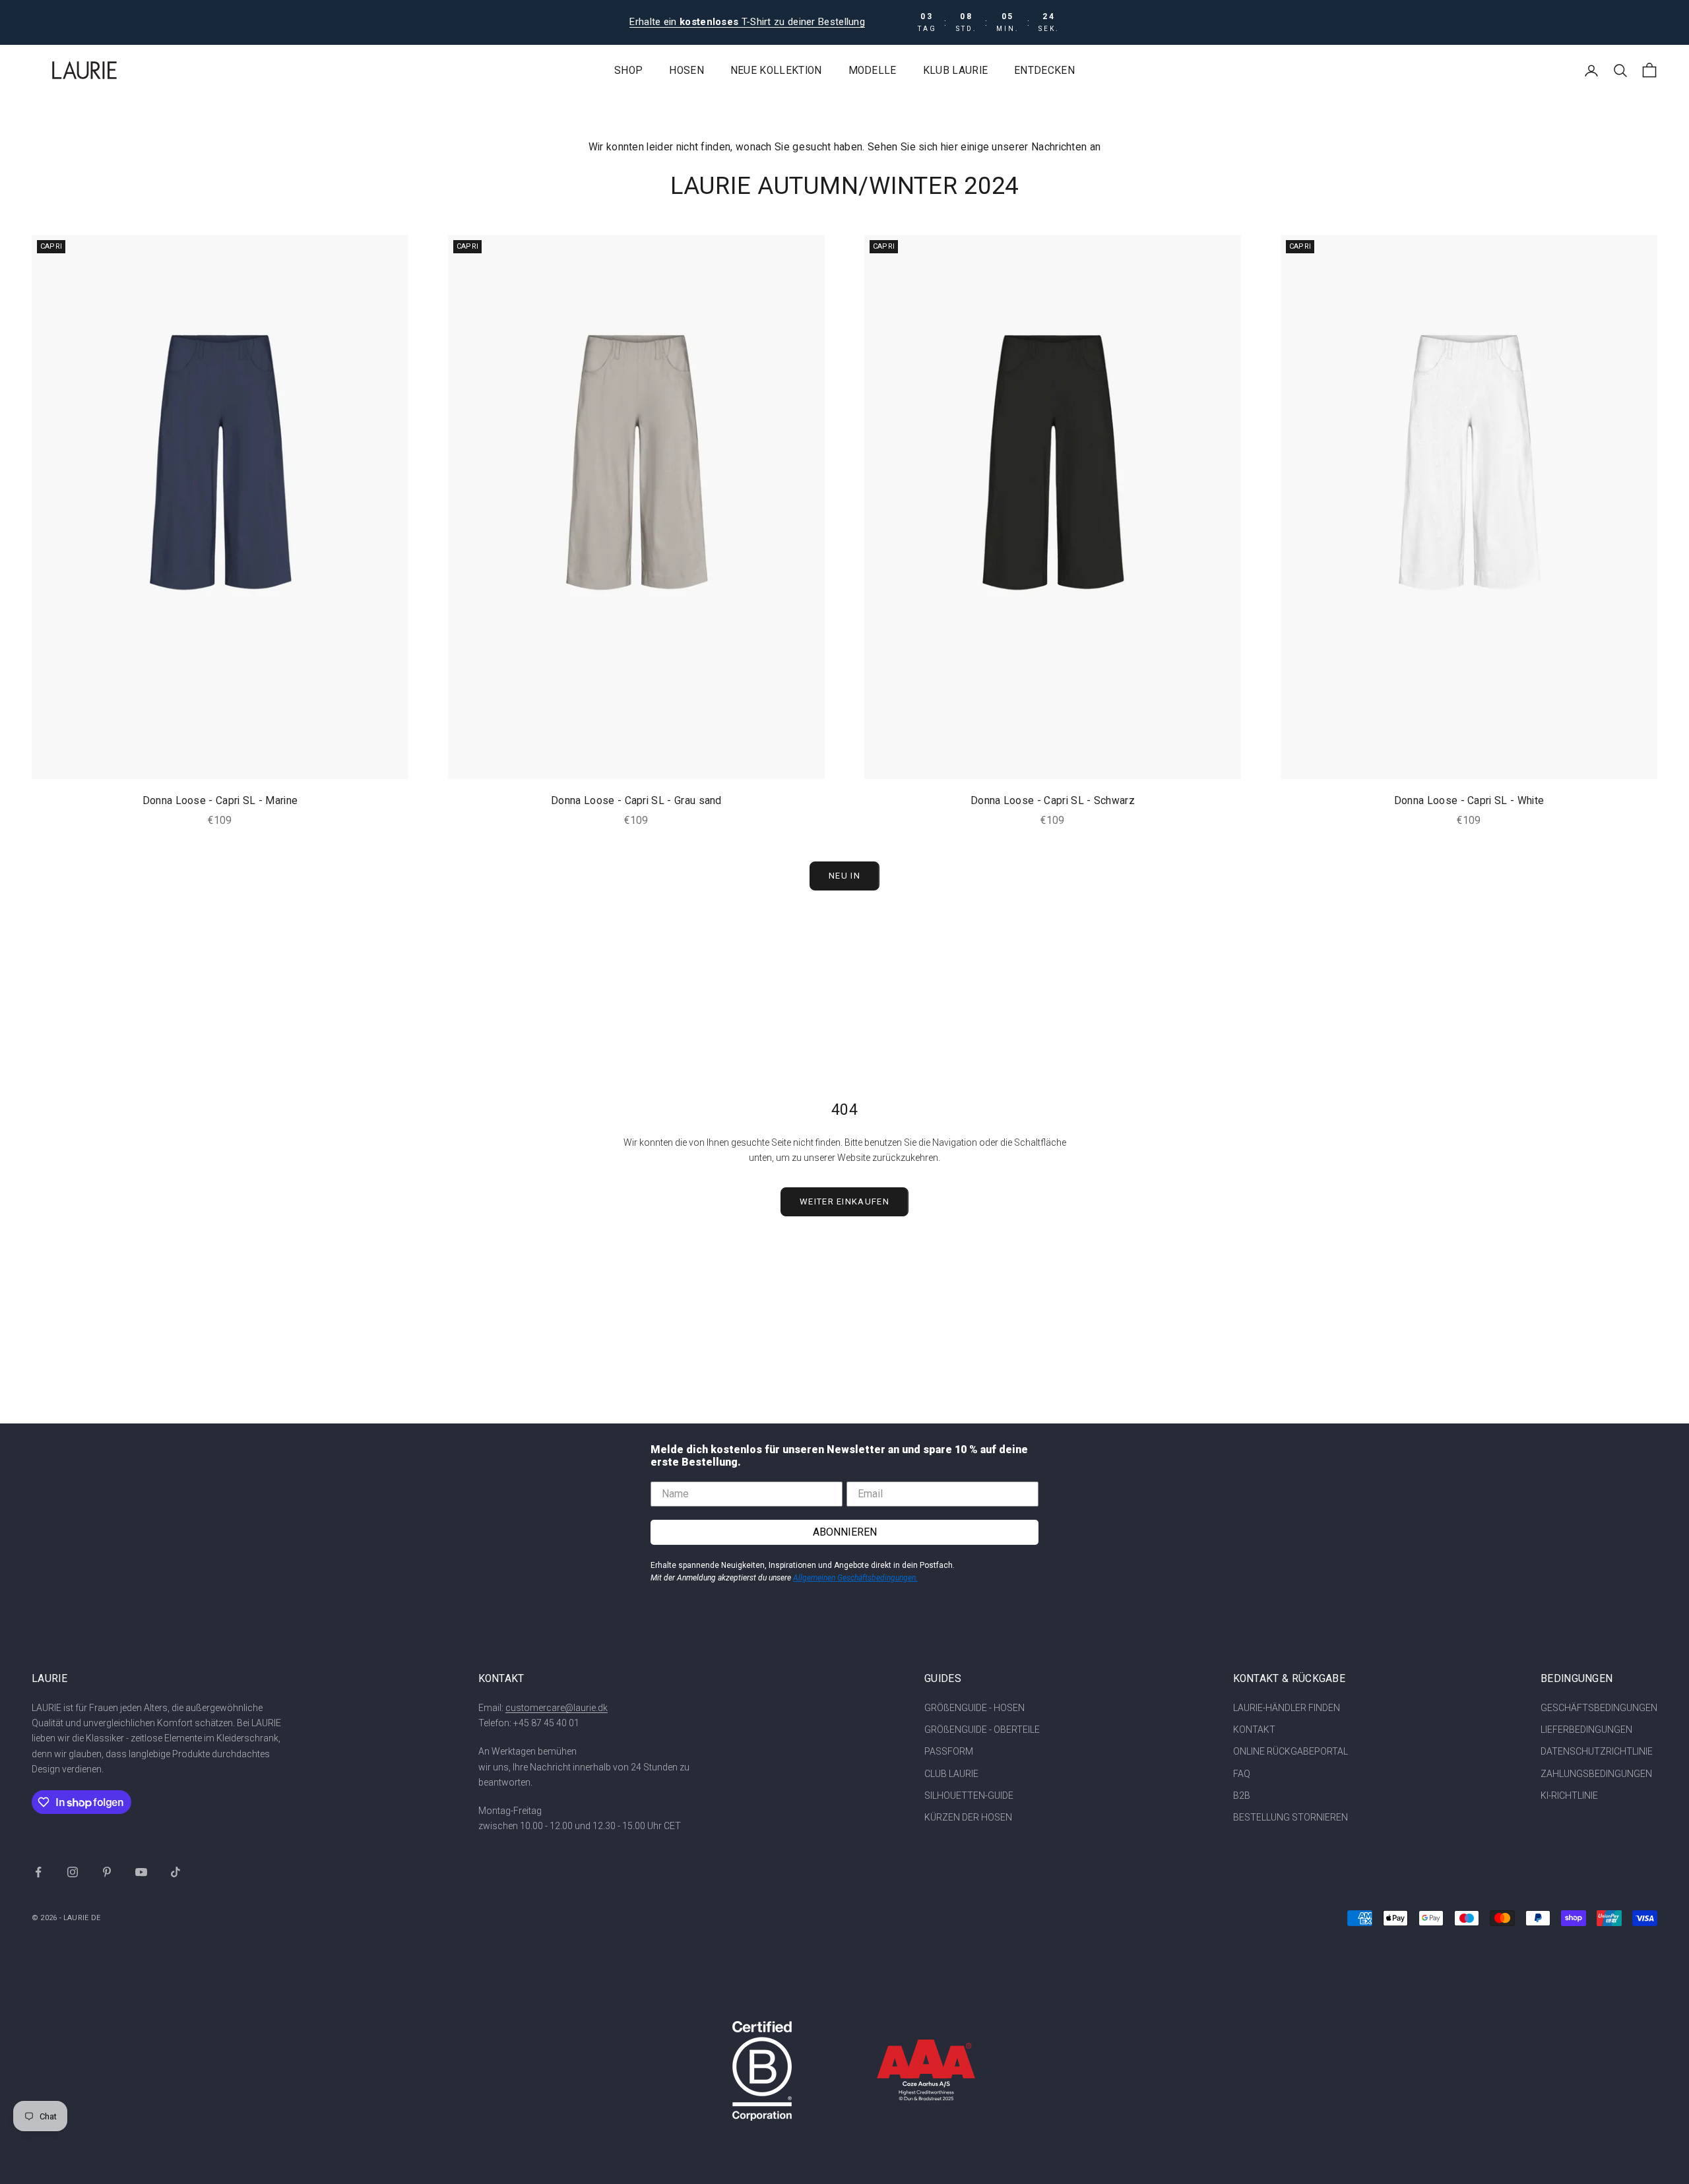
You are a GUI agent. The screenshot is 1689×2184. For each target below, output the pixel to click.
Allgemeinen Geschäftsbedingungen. (855, 1578)
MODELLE (873, 71)
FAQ (1242, 1774)
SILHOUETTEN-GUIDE (969, 1795)
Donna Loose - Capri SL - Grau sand (636, 801)
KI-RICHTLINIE (1569, 1795)
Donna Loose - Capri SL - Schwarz (1053, 801)
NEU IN (844, 876)
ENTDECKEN (1044, 71)
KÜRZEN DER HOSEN (968, 1817)
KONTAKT (1254, 1730)
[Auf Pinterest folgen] (107, 1872)
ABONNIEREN (845, 1532)
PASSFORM (949, 1751)
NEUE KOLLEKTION (776, 71)
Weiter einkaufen (844, 1201)
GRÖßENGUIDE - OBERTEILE (982, 1730)
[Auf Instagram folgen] (73, 1872)
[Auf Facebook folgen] (38, 1872)
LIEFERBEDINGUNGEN (1586, 1730)
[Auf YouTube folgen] (141, 1872)
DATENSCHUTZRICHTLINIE (1597, 1751)
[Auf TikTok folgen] (175, 1872)
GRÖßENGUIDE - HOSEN (974, 1708)
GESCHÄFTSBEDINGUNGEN (1599, 1708)
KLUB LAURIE (955, 71)
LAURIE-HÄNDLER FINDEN (1287, 1708)
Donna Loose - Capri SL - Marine (220, 801)
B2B (1242, 1795)
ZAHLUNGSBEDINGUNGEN (1596, 1774)
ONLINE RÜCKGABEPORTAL (1291, 1751)
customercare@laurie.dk (557, 1708)
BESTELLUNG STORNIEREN (1291, 1817)
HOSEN (686, 71)
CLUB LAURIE (951, 1774)
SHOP (628, 71)
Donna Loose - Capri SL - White (1469, 801)
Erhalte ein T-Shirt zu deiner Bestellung (747, 22)
